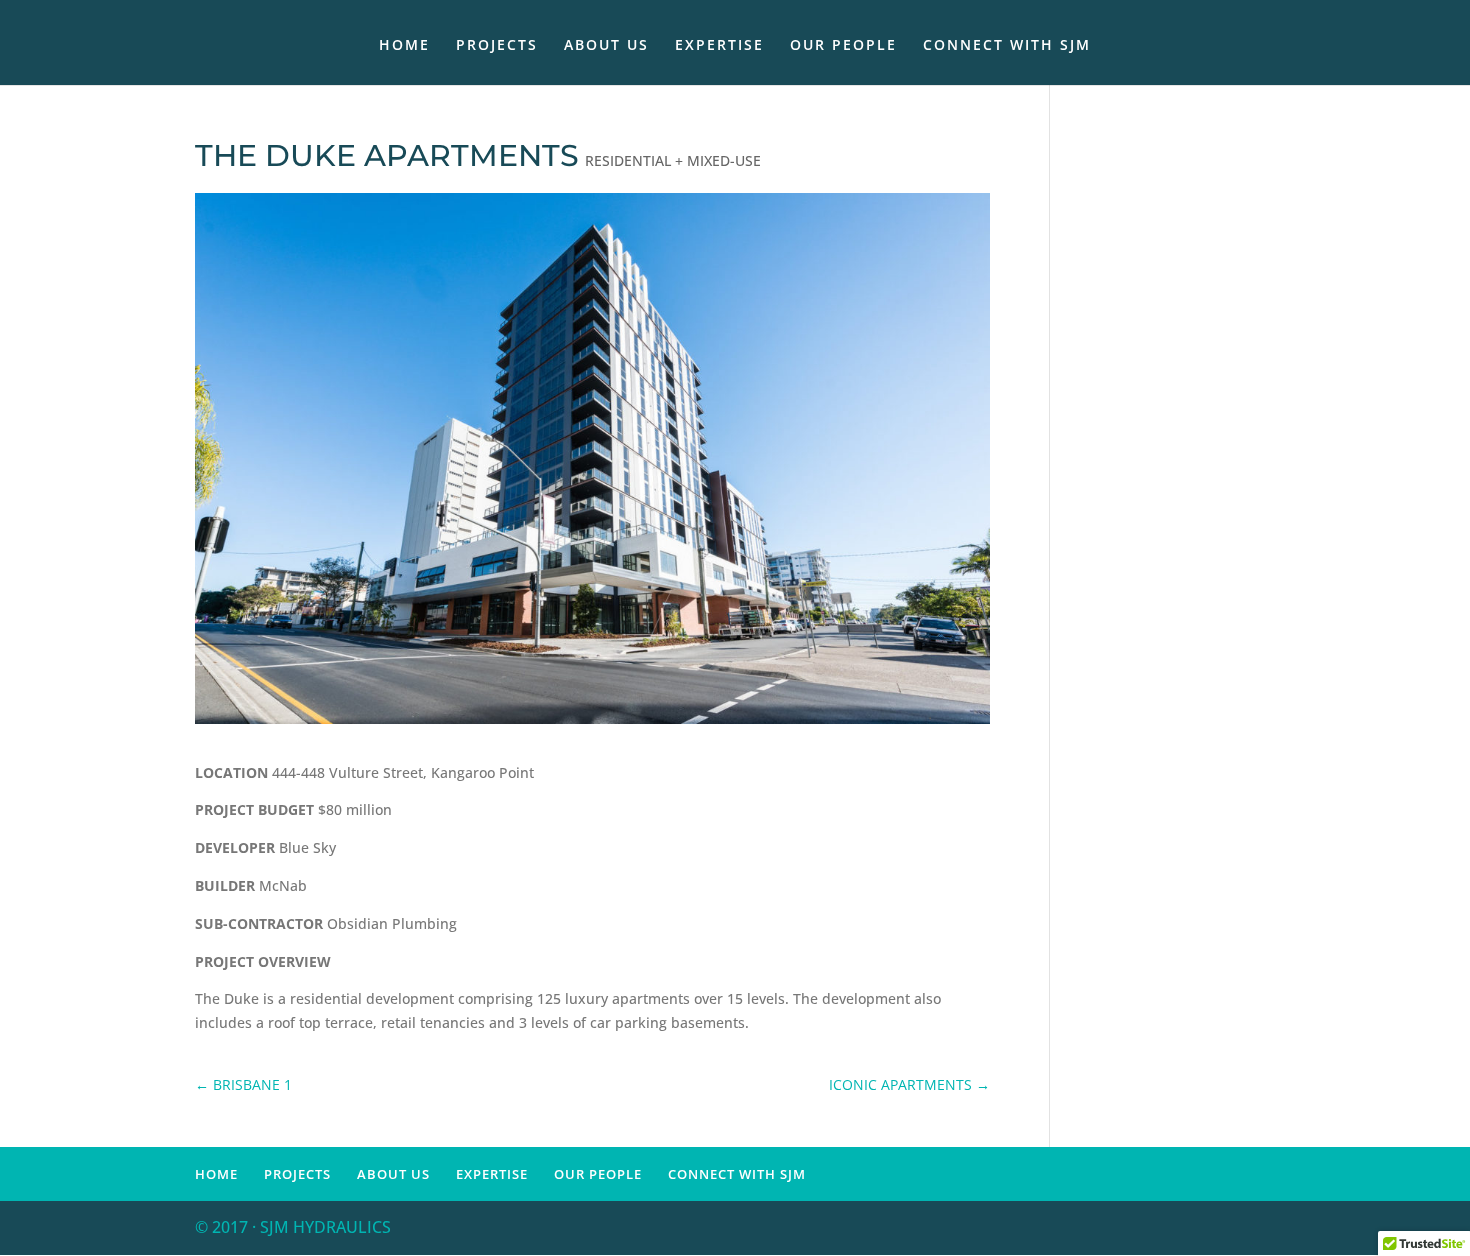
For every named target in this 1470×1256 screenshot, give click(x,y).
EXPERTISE (719, 46)
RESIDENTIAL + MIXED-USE (673, 160)
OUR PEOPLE (843, 46)
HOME (404, 46)
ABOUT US (606, 46)
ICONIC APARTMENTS (909, 1084)
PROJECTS (497, 46)
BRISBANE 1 (243, 1084)
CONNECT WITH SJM (1007, 46)
